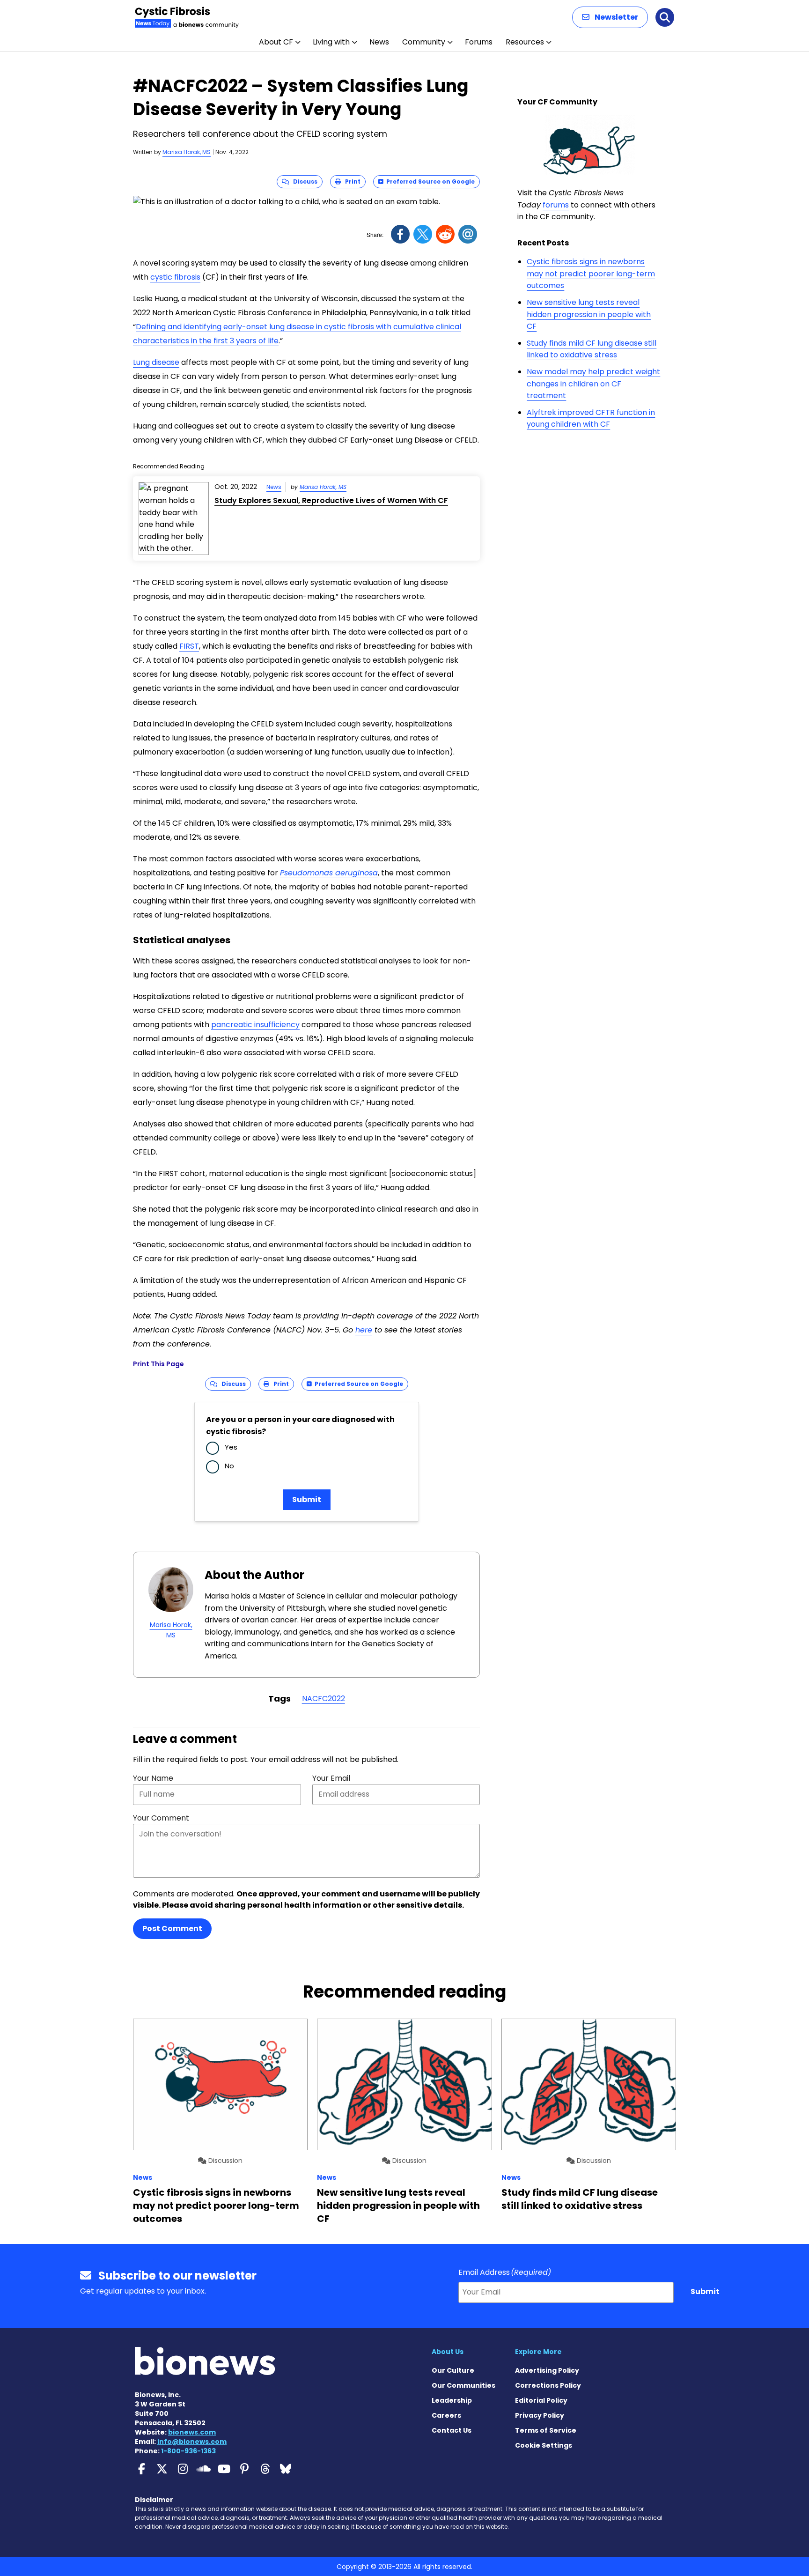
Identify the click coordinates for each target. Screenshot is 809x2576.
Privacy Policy (540, 2415)
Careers (446, 2415)
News (379, 42)
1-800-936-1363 (188, 2451)
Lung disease (156, 362)
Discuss (303, 181)
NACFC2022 (324, 1699)
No (229, 1466)
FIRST (189, 646)
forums (556, 205)
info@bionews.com (192, 2442)
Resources (525, 42)
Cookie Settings (544, 2445)
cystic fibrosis (175, 277)
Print (351, 181)
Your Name (153, 1778)
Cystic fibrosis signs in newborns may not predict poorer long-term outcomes (591, 274)
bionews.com (192, 2432)
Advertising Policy (547, 2370)
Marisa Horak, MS (187, 152)
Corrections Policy (548, 2385)
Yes (231, 1447)
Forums (479, 42)
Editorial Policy (541, 2400)
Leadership (452, 2400)
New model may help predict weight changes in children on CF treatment (593, 384)
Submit (307, 1499)
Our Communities (463, 2385)
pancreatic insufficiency (255, 1025)
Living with (331, 42)
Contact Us (452, 2430)
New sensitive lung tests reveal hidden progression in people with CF (589, 314)
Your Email (331, 1778)
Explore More (538, 2352)
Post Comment (172, 1928)
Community (424, 42)
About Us (448, 2352)
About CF (276, 42)
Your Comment (161, 1818)
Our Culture (453, 2370)
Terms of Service (546, 2430)
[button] (610, 17)
